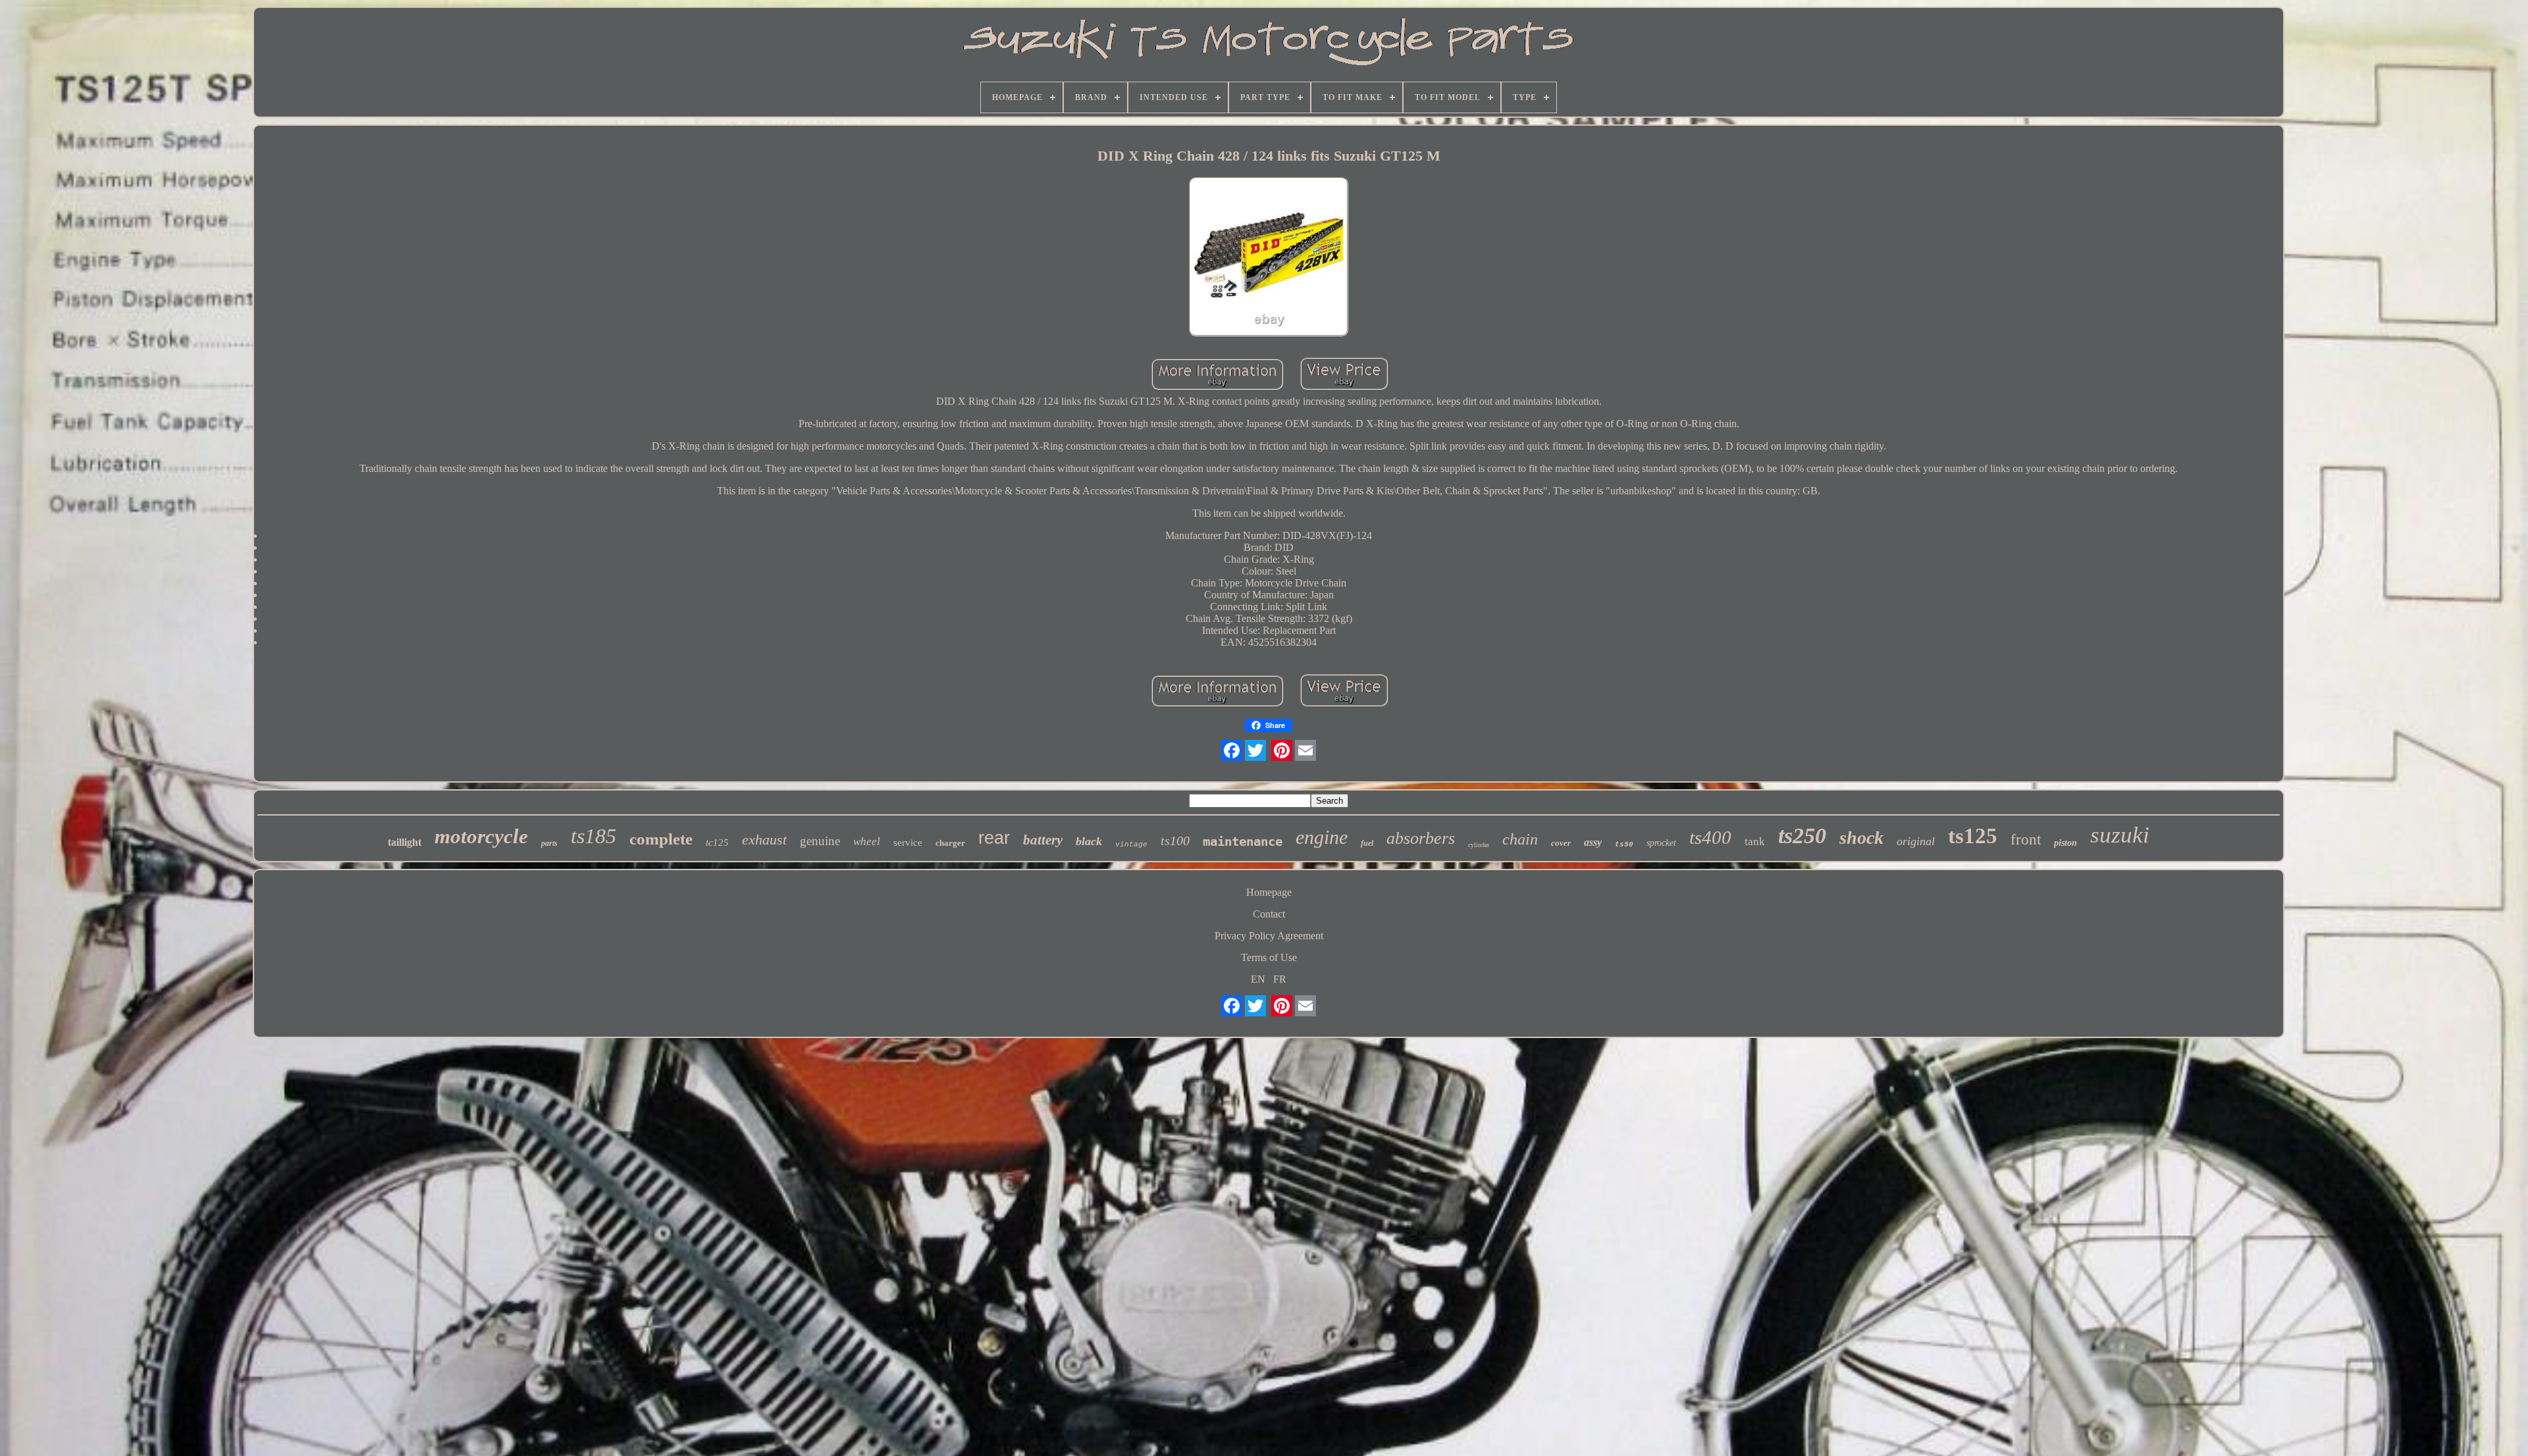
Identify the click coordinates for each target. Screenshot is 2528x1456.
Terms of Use (1269, 957)
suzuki (2120, 835)
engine (1322, 837)
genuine (820, 841)
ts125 (1973, 836)
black (1089, 841)
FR (1280, 979)
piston (2066, 843)
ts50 (1624, 845)
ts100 (1175, 841)
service (908, 843)
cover (1561, 843)
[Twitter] (1255, 750)
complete (661, 839)
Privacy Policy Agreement (1269, 936)
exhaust (764, 840)
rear (994, 838)
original (1916, 841)
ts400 (1710, 837)
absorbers (1421, 838)
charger (950, 843)
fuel (1367, 843)
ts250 (1802, 836)
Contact (1269, 914)
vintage (1131, 845)
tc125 (717, 843)
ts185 (593, 836)
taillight (405, 842)
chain (1520, 839)
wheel (867, 842)
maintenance (1243, 841)
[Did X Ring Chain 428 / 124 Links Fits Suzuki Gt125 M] (1269, 258)
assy (1593, 842)
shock (1861, 838)
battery (1043, 840)
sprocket (1661, 843)
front (2026, 840)
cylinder (1479, 845)
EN (1258, 979)
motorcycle (481, 836)
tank (1755, 842)
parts (549, 843)
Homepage (1269, 892)
